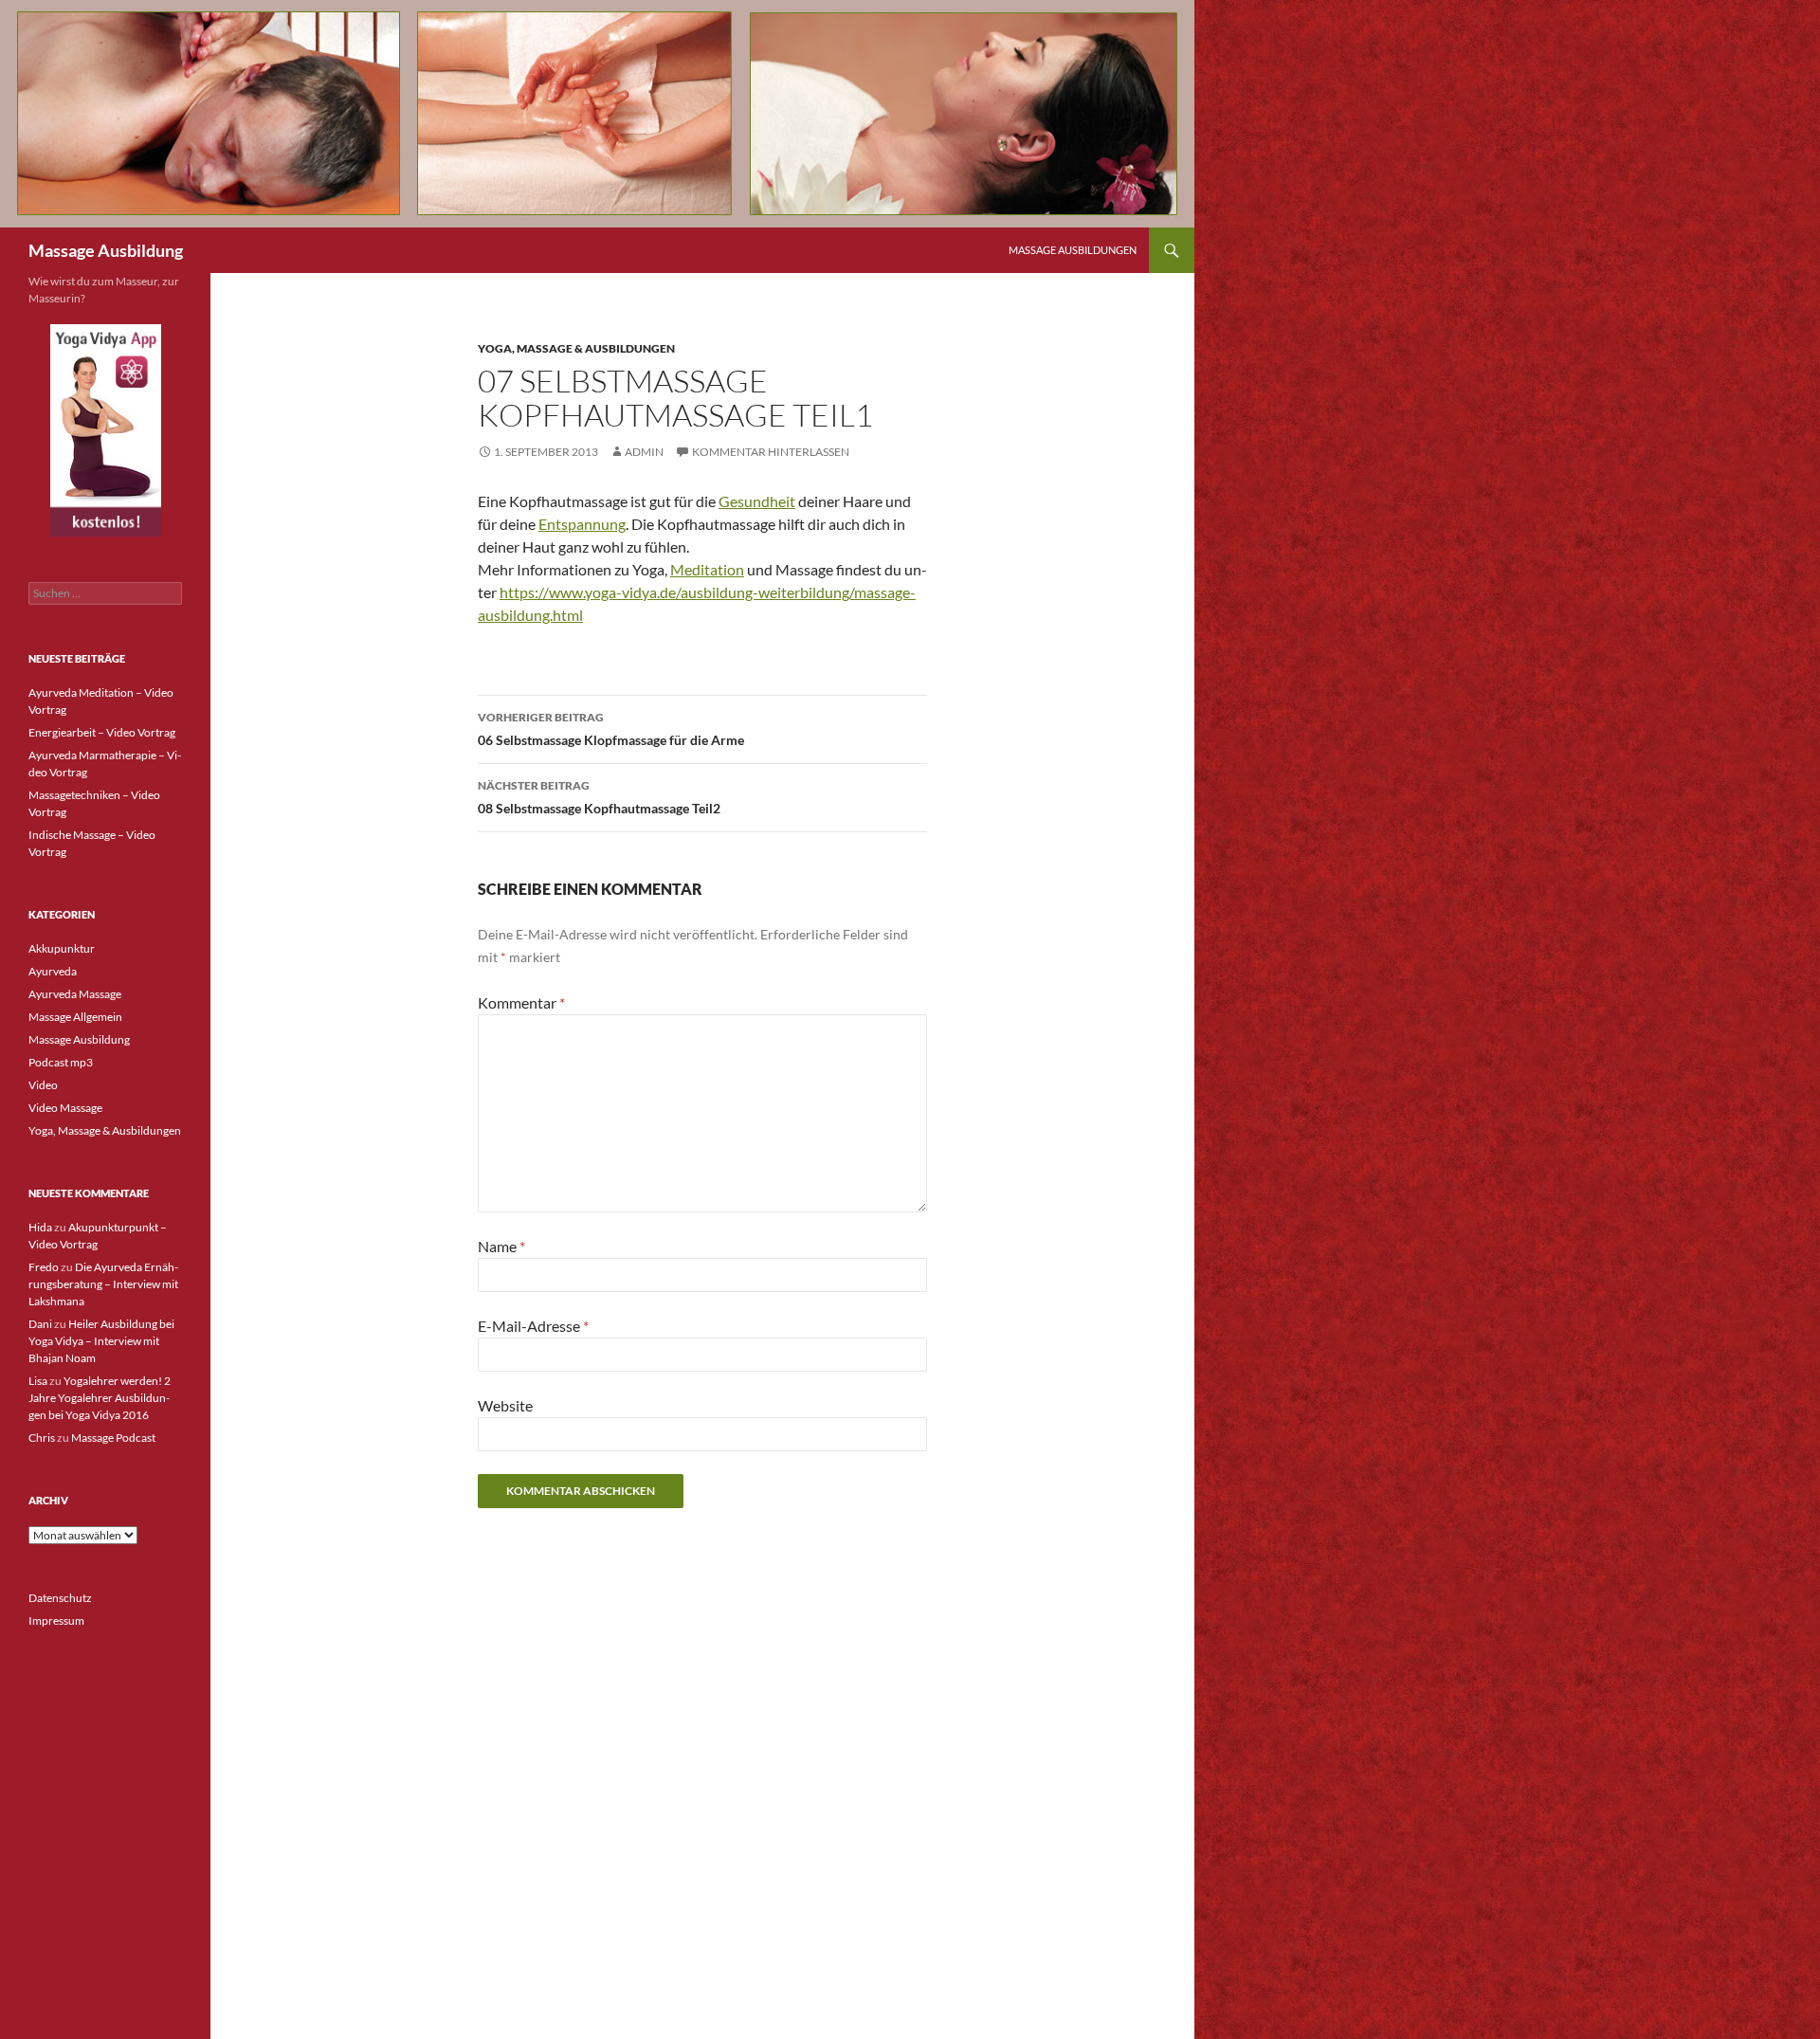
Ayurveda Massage (75, 994)
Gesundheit (757, 501)
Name (501, 1246)
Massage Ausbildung (106, 250)
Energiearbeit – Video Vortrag (102, 732)
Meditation (707, 569)
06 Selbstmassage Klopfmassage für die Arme (611, 729)
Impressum (56, 1620)
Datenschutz (60, 1598)
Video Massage (65, 1108)
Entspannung (582, 524)
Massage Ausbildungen (1073, 250)
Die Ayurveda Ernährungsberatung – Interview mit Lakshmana (103, 1284)
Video (43, 1085)
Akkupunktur (62, 948)
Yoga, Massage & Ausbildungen (576, 348)
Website (505, 1405)
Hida (40, 1227)
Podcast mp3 (61, 1062)
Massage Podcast (113, 1438)
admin (644, 452)
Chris (42, 1438)
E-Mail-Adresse (533, 1326)
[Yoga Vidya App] (105, 430)
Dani (40, 1324)
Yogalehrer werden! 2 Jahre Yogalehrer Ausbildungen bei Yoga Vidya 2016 (100, 1398)
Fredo (44, 1267)
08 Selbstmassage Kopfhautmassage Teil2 (599, 797)
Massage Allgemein (75, 1017)
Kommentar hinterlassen (771, 452)
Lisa (38, 1381)
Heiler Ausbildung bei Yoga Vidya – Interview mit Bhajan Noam (101, 1341)
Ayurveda (53, 971)
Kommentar (521, 1002)
